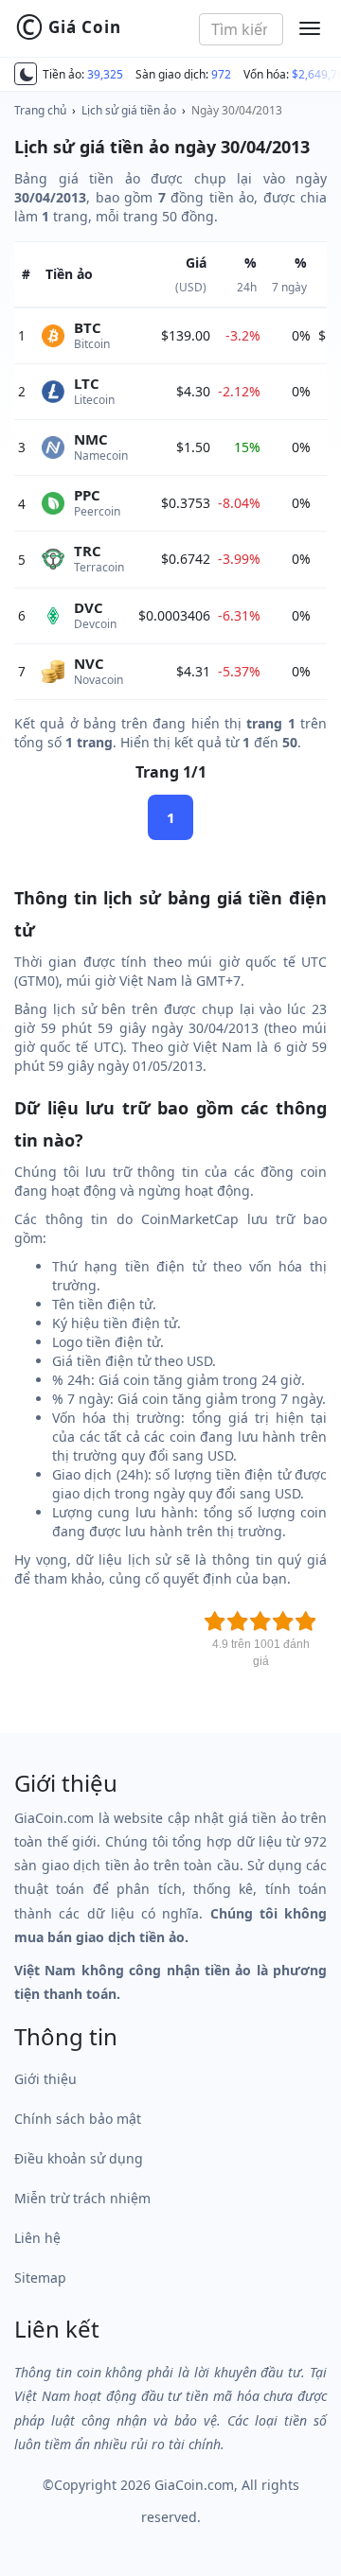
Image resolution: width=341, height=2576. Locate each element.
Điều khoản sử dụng (79, 2158)
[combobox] (242, 29)
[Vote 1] (215, 1621)
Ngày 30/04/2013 (237, 110)
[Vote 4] (283, 1621)
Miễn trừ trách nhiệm (82, 2198)
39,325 (105, 74)
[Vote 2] (238, 1621)
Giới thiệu (45, 2079)
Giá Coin (68, 27)
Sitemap (40, 2278)
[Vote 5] (306, 1621)
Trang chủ (40, 110)
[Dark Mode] (26, 74)
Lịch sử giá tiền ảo (129, 110)
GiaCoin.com (194, 2485)
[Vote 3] (260, 1621)
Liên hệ (37, 2238)
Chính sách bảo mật (78, 2119)
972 (221, 74)
